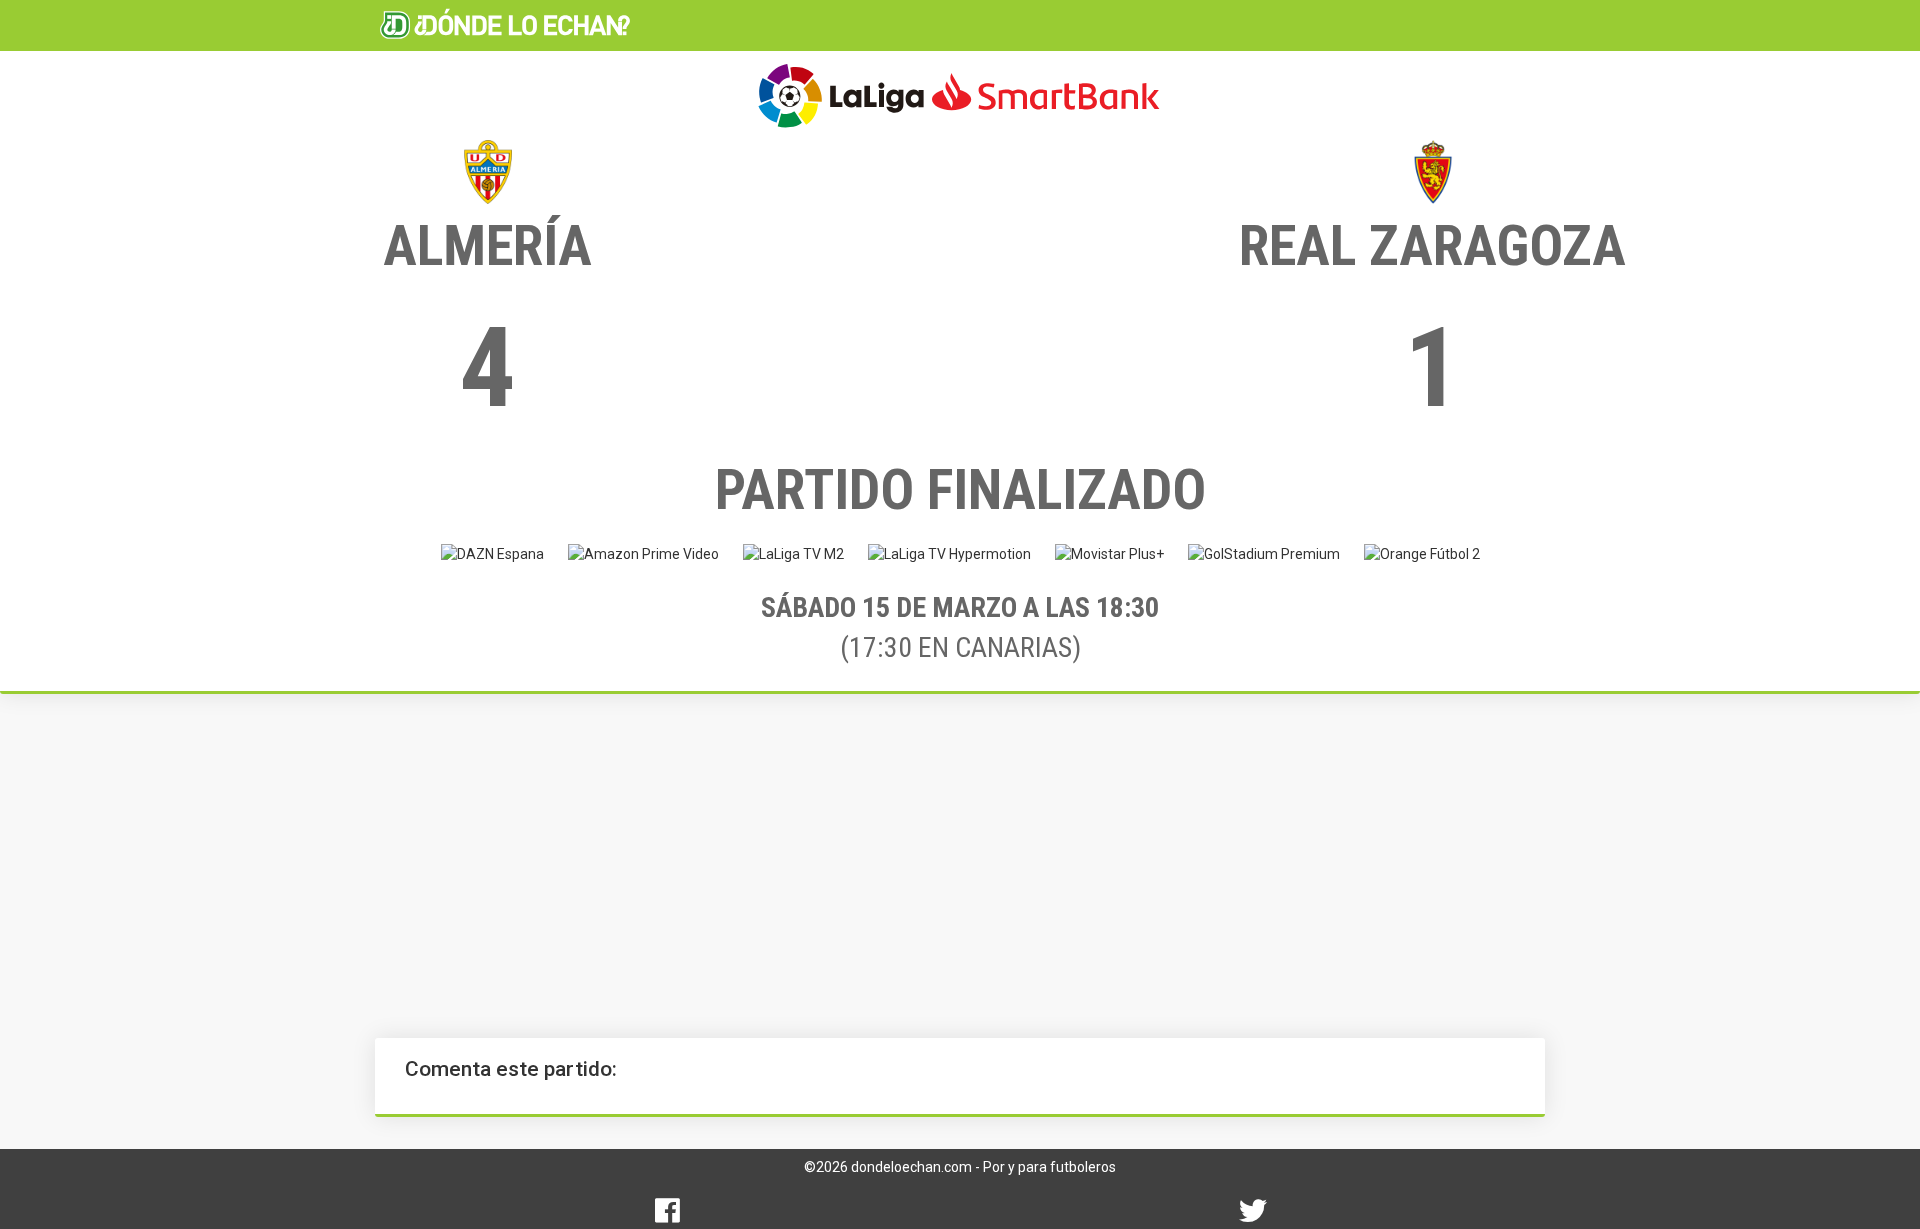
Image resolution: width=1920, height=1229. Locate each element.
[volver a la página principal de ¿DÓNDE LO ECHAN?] (505, 25)
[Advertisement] (960, 866)
